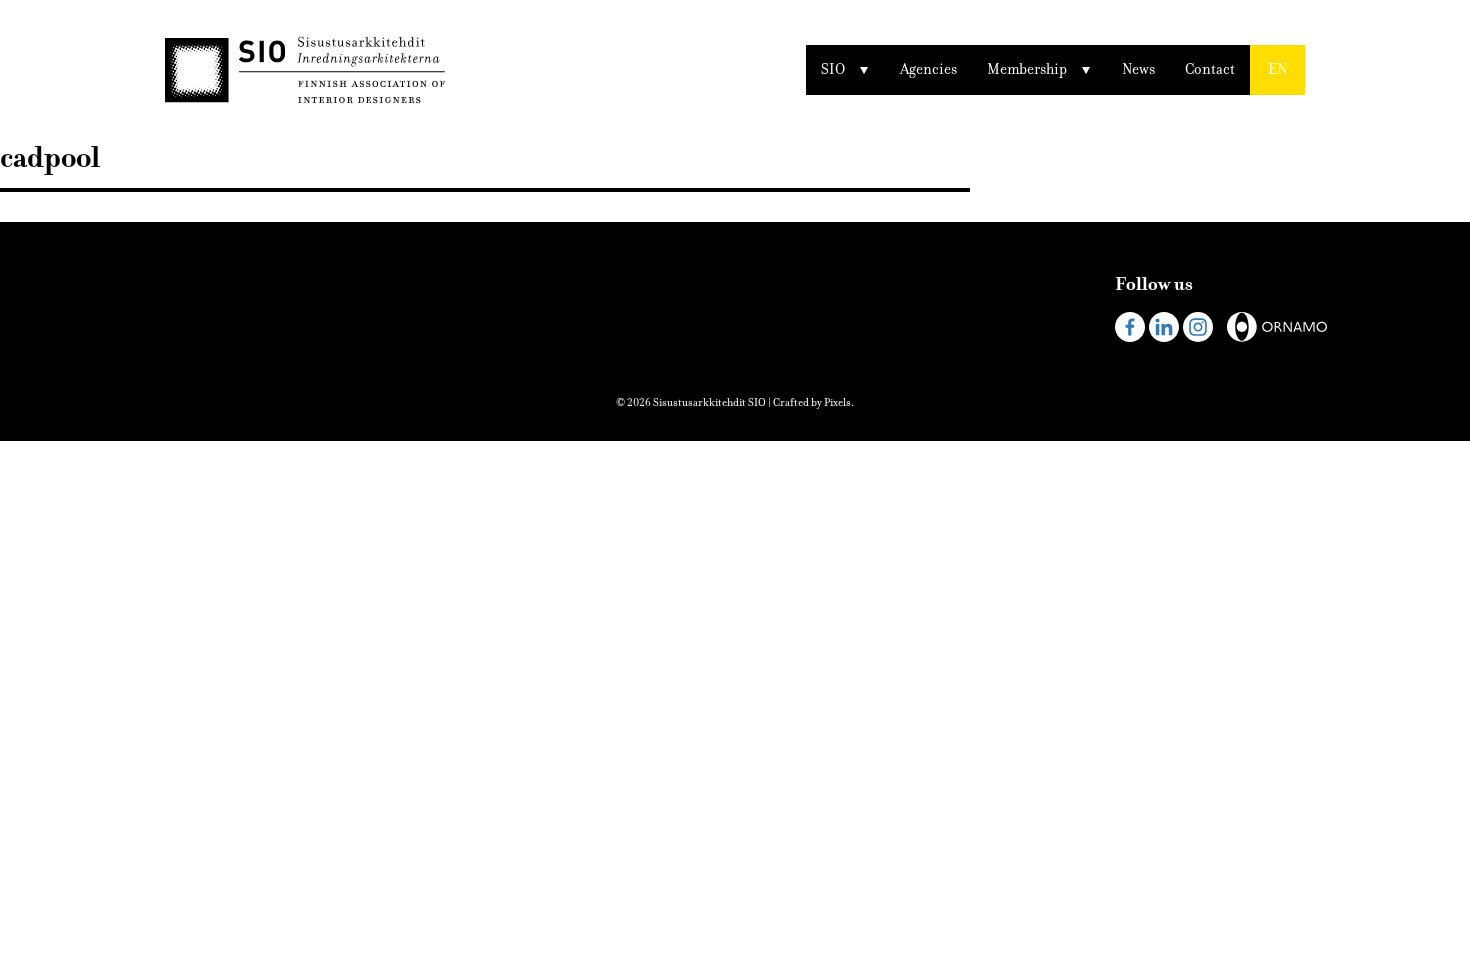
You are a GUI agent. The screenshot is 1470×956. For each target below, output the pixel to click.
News (1138, 69)
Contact (1210, 69)
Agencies (928, 69)
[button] (1277, 70)
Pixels (837, 402)
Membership (1027, 69)
